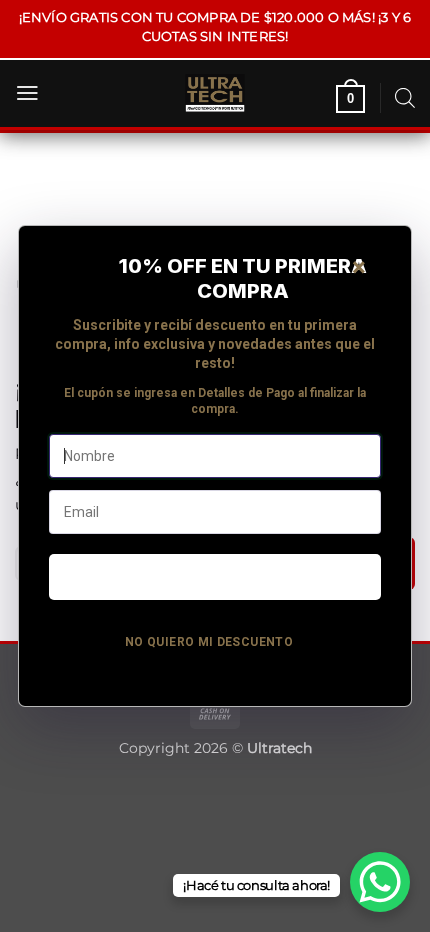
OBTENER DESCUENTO (214, 576)
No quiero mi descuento (209, 642)
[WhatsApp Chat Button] (380, 882)
